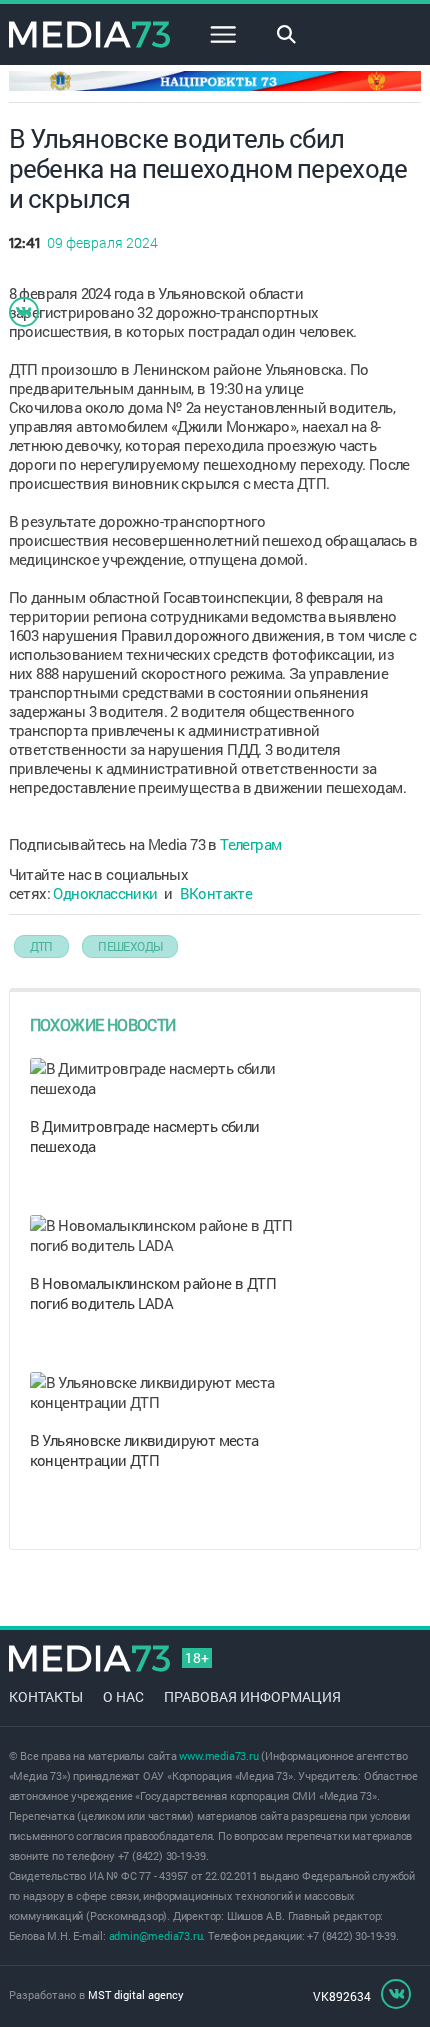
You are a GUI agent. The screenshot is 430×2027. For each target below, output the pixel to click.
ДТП (41, 946)
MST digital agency (136, 1994)
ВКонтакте (216, 893)
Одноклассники (105, 893)
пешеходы (130, 946)
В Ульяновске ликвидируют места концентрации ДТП (144, 1450)
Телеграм (250, 844)
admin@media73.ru (156, 1935)
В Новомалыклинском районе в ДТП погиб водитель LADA (153, 1293)
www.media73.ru (218, 1755)
